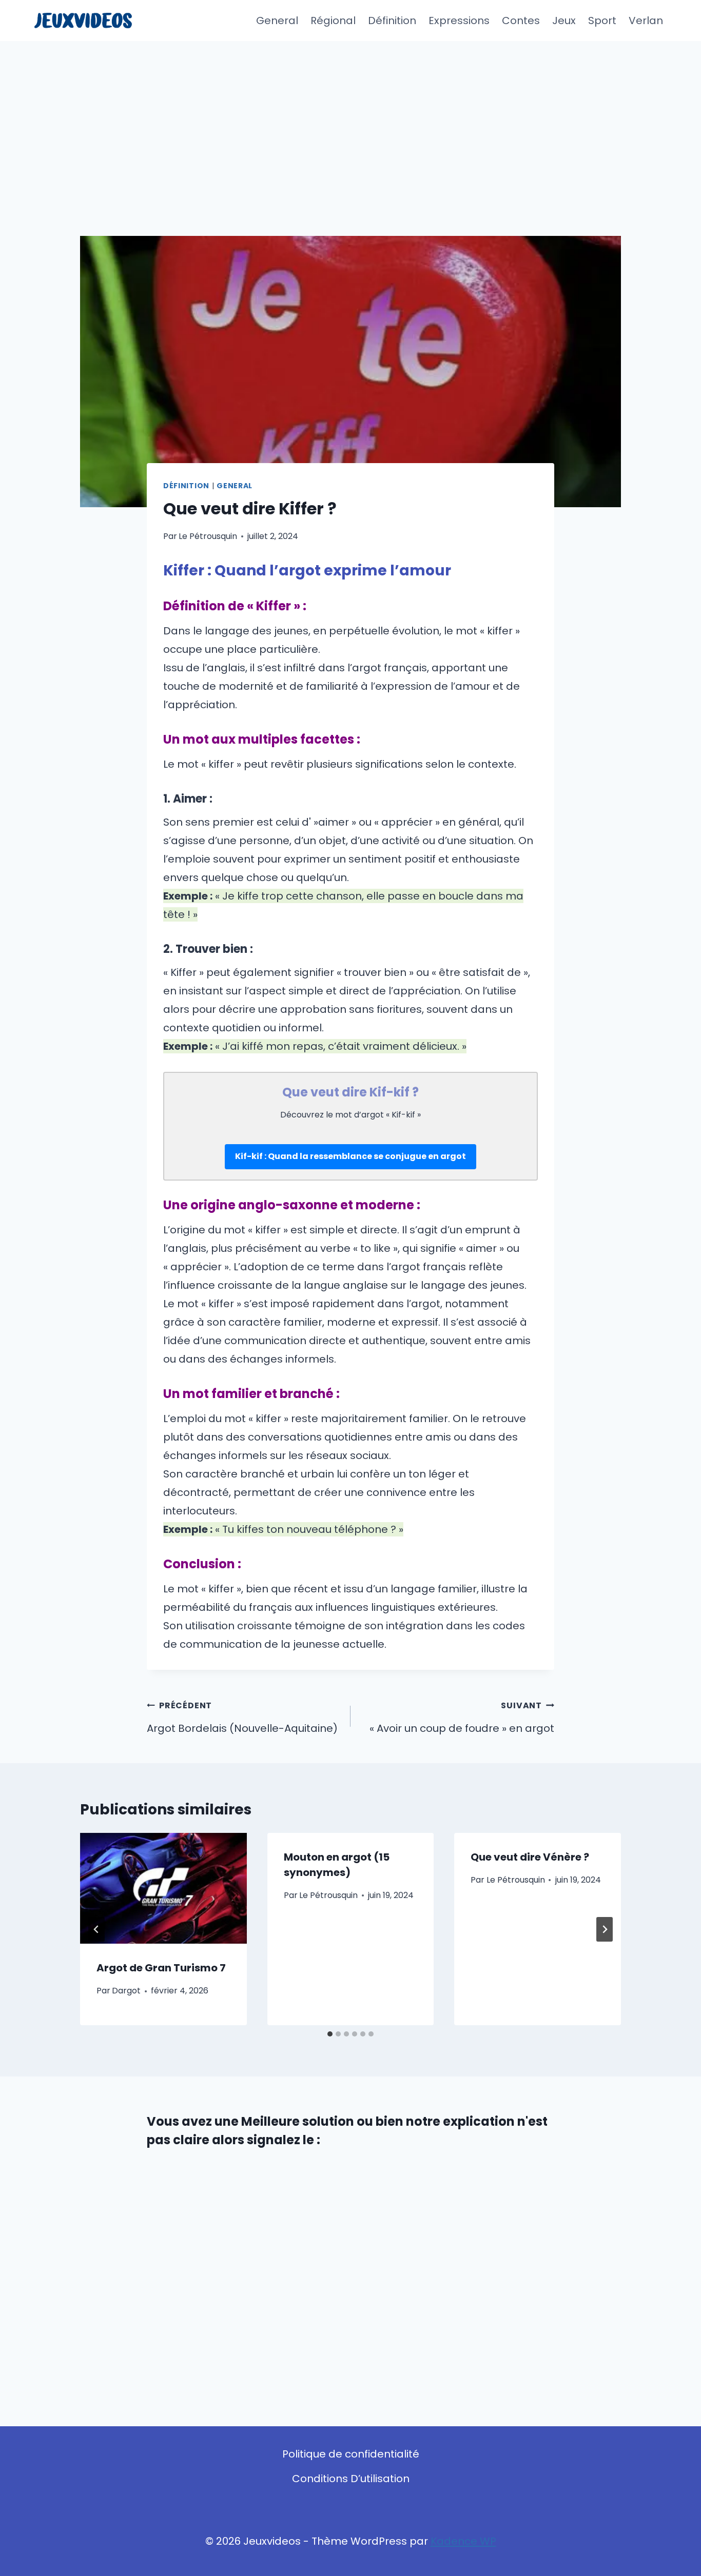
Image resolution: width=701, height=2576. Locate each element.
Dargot (126, 1991)
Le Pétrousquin (208, 536)
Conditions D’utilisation (351, 2479)
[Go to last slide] (96, 1929)
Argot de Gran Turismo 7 (161, 1968)
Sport (602, 21)
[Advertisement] (350, 118)
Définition (392, 21)
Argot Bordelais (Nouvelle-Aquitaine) (242, 1718)
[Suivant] (605, 1929)
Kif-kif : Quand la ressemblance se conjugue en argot (350, 1156)
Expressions (459, 21)
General (277, 21)
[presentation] (163, 1888)
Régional (333, 21)
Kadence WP (463, 2541)
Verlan (646, 21)
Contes (521, 21)
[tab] (330, 2034)
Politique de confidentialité (351, 2454)
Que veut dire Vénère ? (530, 1857)
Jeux (564, 21)
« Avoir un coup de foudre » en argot (462, 1718)
